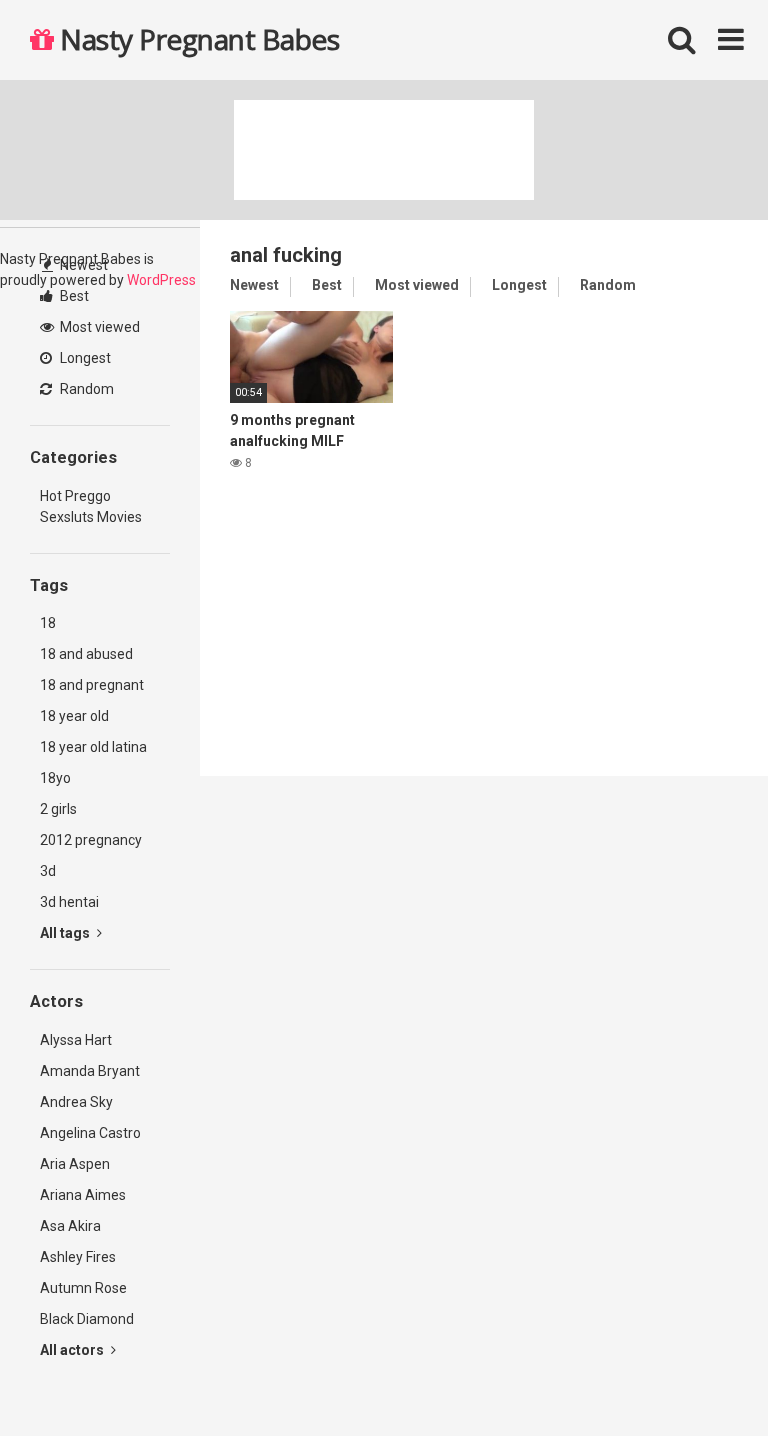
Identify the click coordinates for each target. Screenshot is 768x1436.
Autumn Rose (83, 1288)
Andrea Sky (76, 1102)
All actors (73, 1350)
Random (85, 389)
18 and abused (86, 654)
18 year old (74, 716)
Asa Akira (70, 1226)
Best (73, 296)
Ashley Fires (78, 1257)
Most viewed (98, 327)
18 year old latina (93, 747)
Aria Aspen (75, 1164)
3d (48, 871)
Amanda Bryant (90, 1071)
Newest (82, 265)
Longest (84, 358)
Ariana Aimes (83, 1195)
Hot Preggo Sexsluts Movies (91, 506)
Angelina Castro (90, 1133)
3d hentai (69, 902)
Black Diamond (87, 1319)
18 (48, 623)
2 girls (58, 809)
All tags (66, 933)
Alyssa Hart (76, 1040)
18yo (55, 778)
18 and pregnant (92, 685)
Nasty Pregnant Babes (196, 39)
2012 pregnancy (91, 840)
